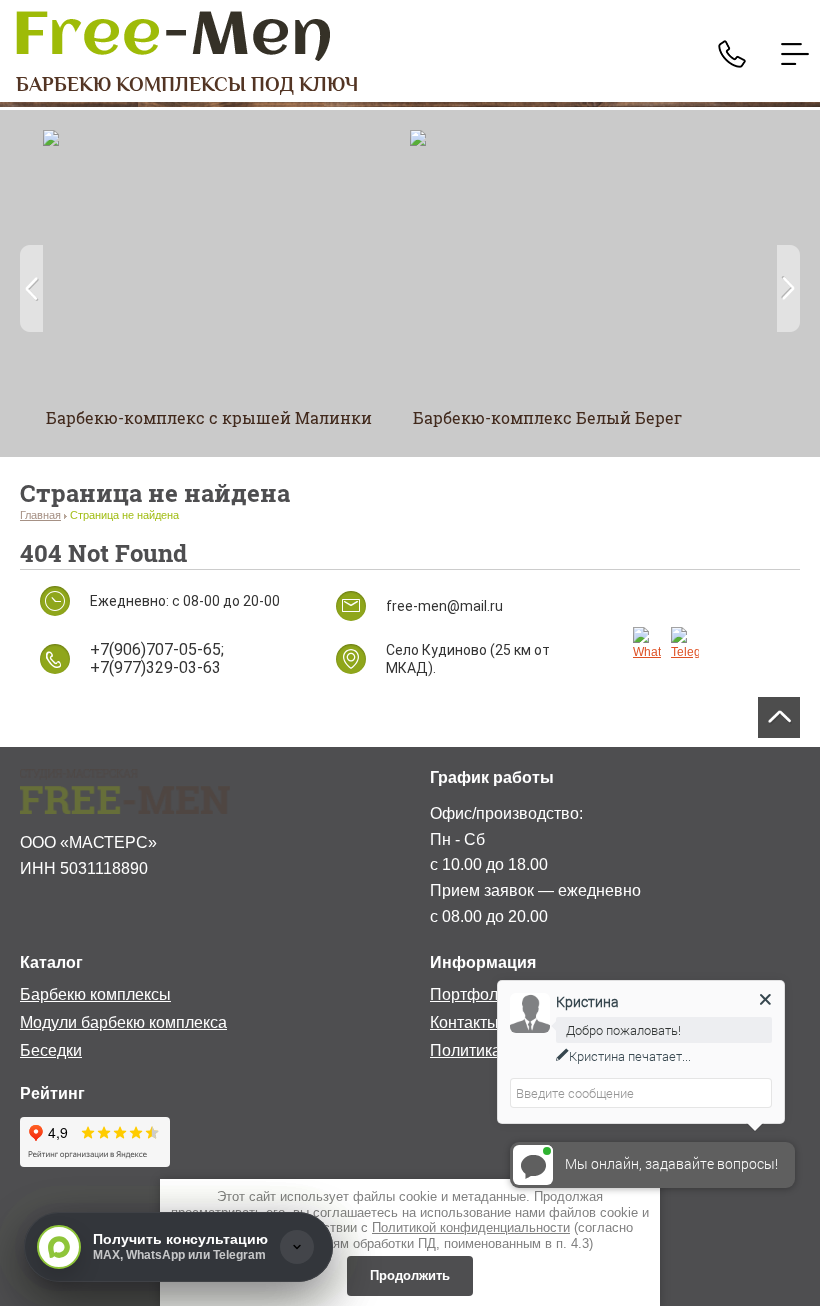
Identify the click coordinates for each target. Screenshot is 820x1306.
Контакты (464, 1022)
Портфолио (473, 994)
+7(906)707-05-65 (155, 649)
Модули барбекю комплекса (123, 1022)
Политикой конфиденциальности (471, 1227)
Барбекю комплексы (95, 994)
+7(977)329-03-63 (155, 667)
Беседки (51, 1050)
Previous (31, 288)
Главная (40, 515)
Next (788, 288)
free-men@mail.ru (444, 606)
